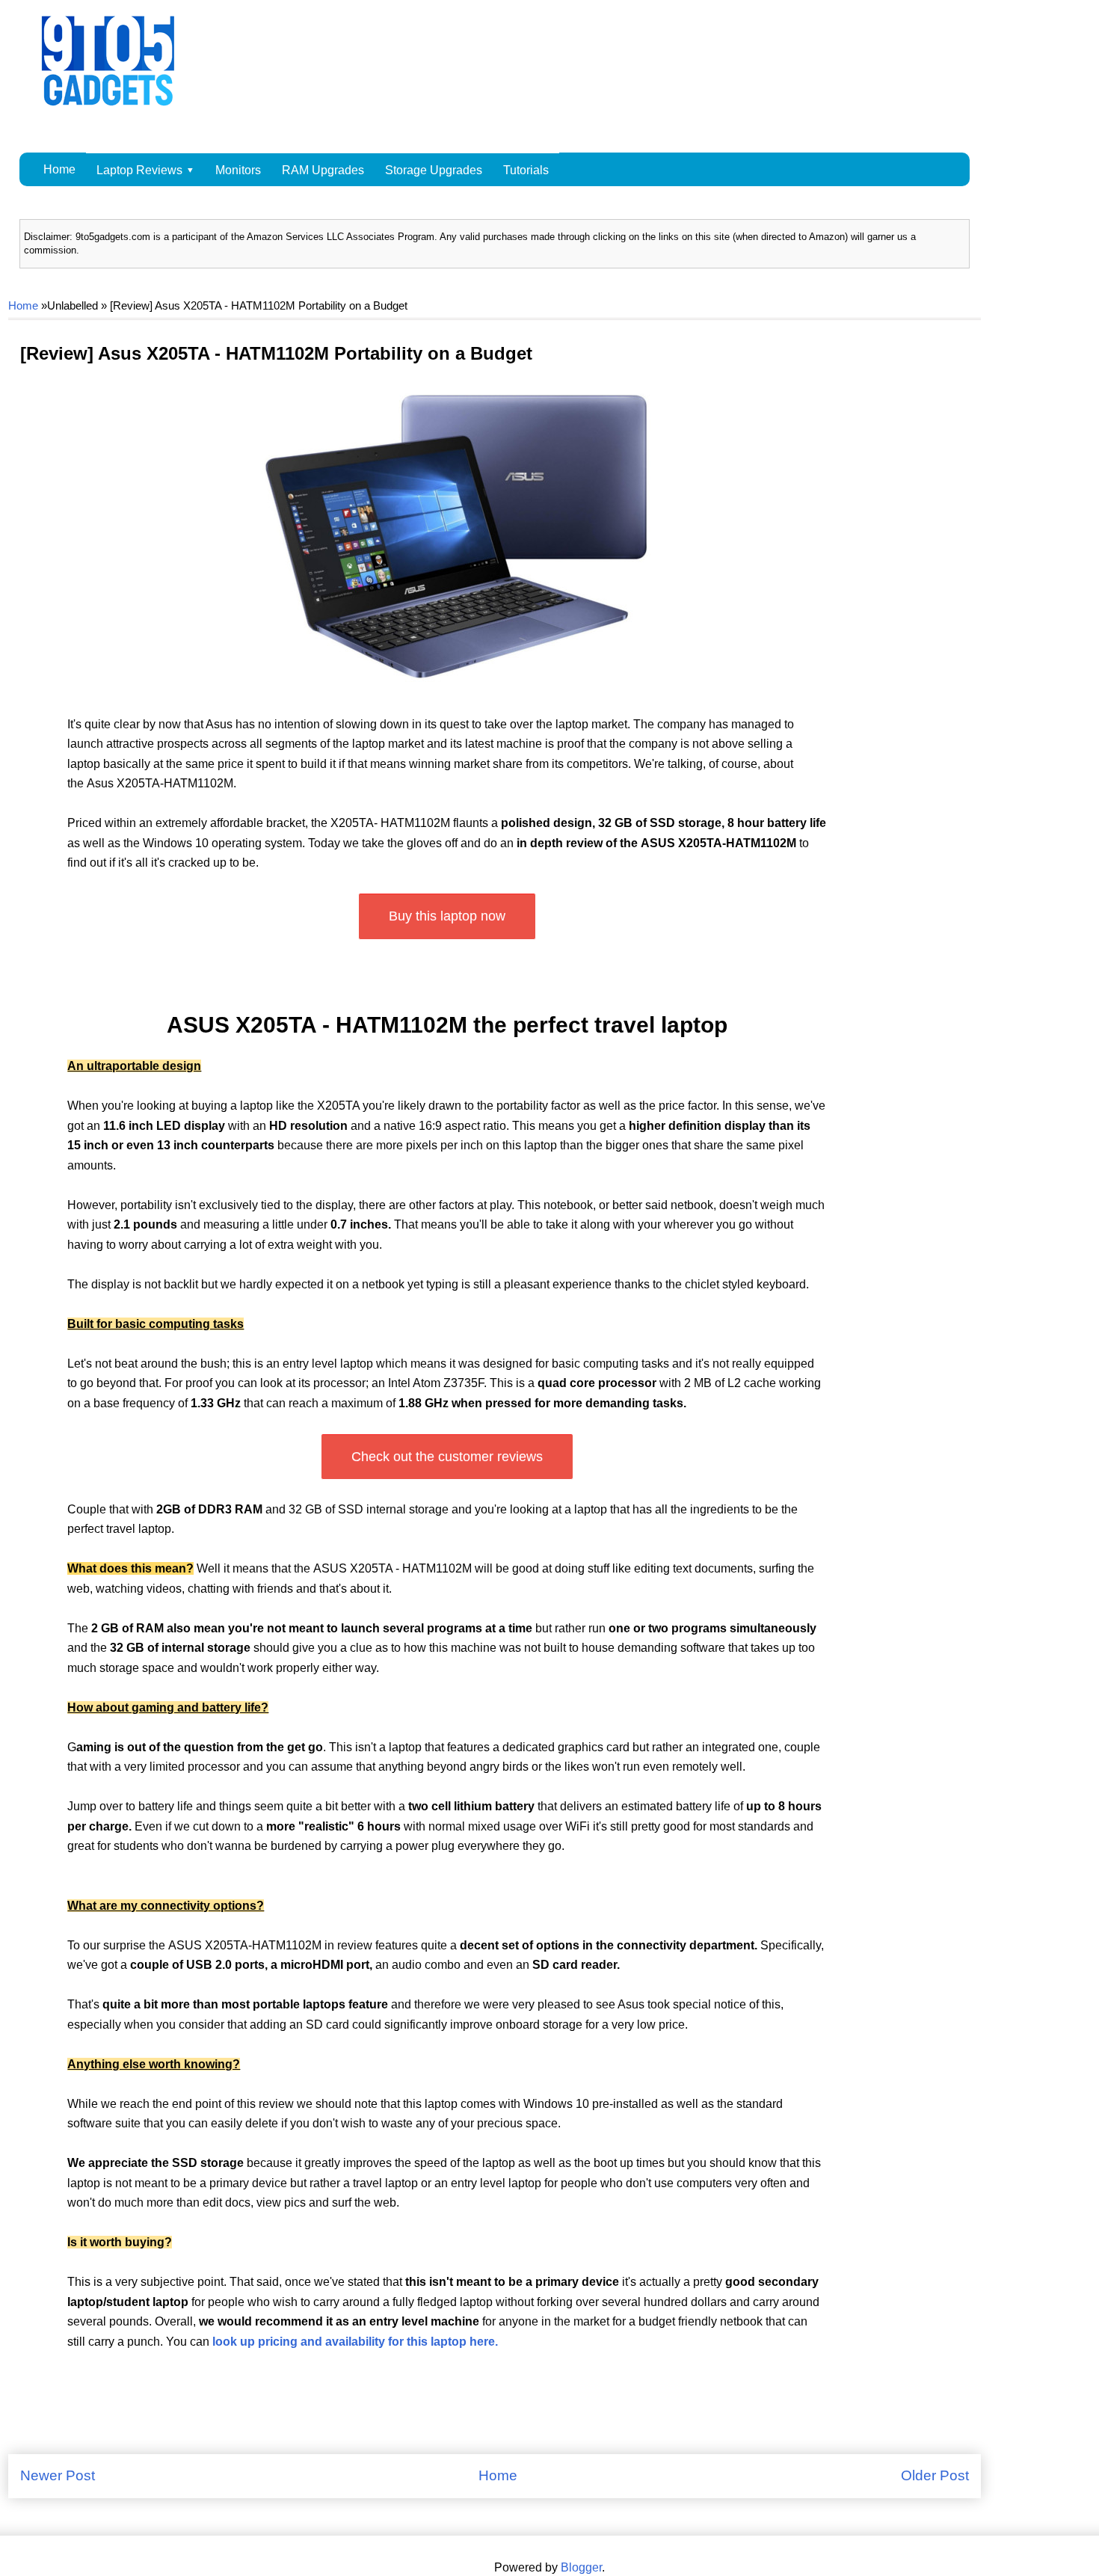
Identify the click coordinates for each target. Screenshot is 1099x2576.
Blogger (581, 2567)
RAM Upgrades (323, 170)
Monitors (238, 170)
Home (59, 169)
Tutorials (526, 170)
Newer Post (58, 2475)
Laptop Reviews (139, 170)
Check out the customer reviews (447, 1457)
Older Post (935, 2475)
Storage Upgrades (434, 170)
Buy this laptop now (447, 916)
